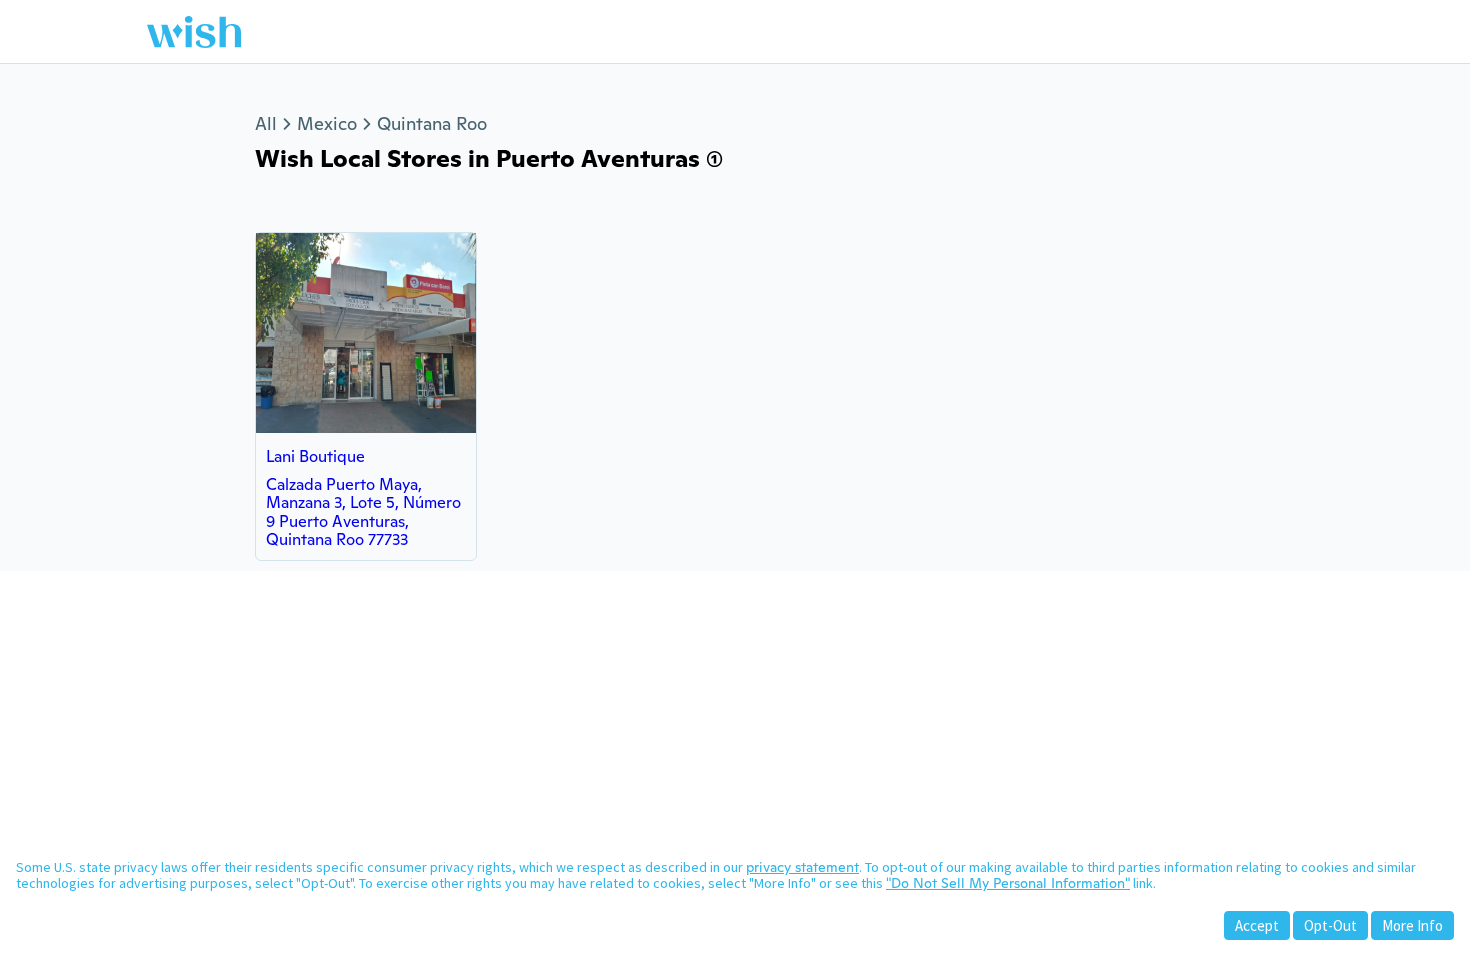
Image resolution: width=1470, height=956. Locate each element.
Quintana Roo (432, 123)
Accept (1257, 925)
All (266, 123)
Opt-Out (1330, 925)
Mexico (327, 123)
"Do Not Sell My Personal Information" (1008, 883)
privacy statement (802, 867)
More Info (1412, 925)
